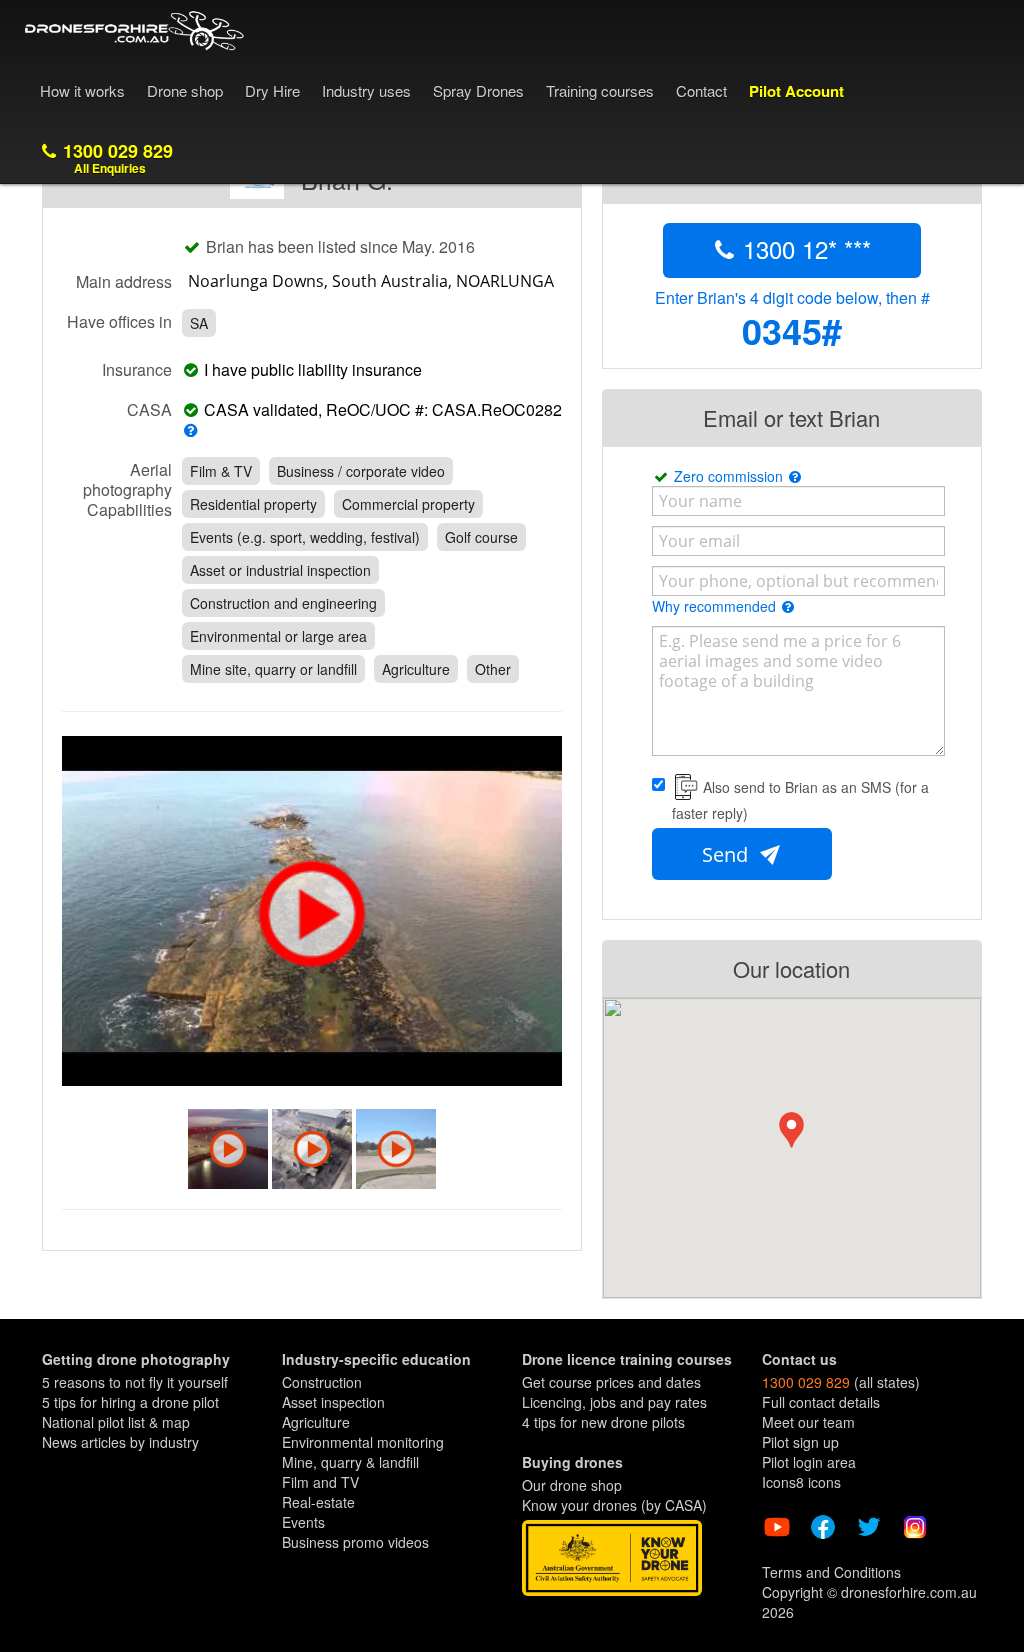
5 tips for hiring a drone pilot (130, 1402)
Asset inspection (333, 1402)
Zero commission (730, 476)
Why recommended (716, 606)
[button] (791, 1130)
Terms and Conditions (831, 1572)
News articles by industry (120, 1442)
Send (727, 854)
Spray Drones (478, 90)
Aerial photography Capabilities (127, 489)
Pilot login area (809, 1462)
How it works (82, 90)
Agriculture (316, 1422)
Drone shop (185, 90)
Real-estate (318, 1502)
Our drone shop (572, 1485)
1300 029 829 (115, 157)
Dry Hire (272, 90)
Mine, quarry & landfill (350, 1462)
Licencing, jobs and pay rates (614, 1402)
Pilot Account (796, 91)
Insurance (137, 369)
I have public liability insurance (317, 370)
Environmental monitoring (363, 1442)
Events (303, 1522)
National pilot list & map (116, 1422)
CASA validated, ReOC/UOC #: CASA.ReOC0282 (381, 410)
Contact (701, 90)
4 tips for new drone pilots (603, 1422)
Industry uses (366, 90)
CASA (149, 409)
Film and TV (320, 1482)
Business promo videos (355, 1542)
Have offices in (119, 321)
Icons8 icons (801, 1482)
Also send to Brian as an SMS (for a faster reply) (800, 800)
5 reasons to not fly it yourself (135, 1382)
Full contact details (821, 1402)
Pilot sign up (800, 1442)
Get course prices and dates (611, 1382)
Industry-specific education (376, 1359)
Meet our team (808, 1422)
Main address (124, 281)
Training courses (600, 90)
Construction (322, 1382)
